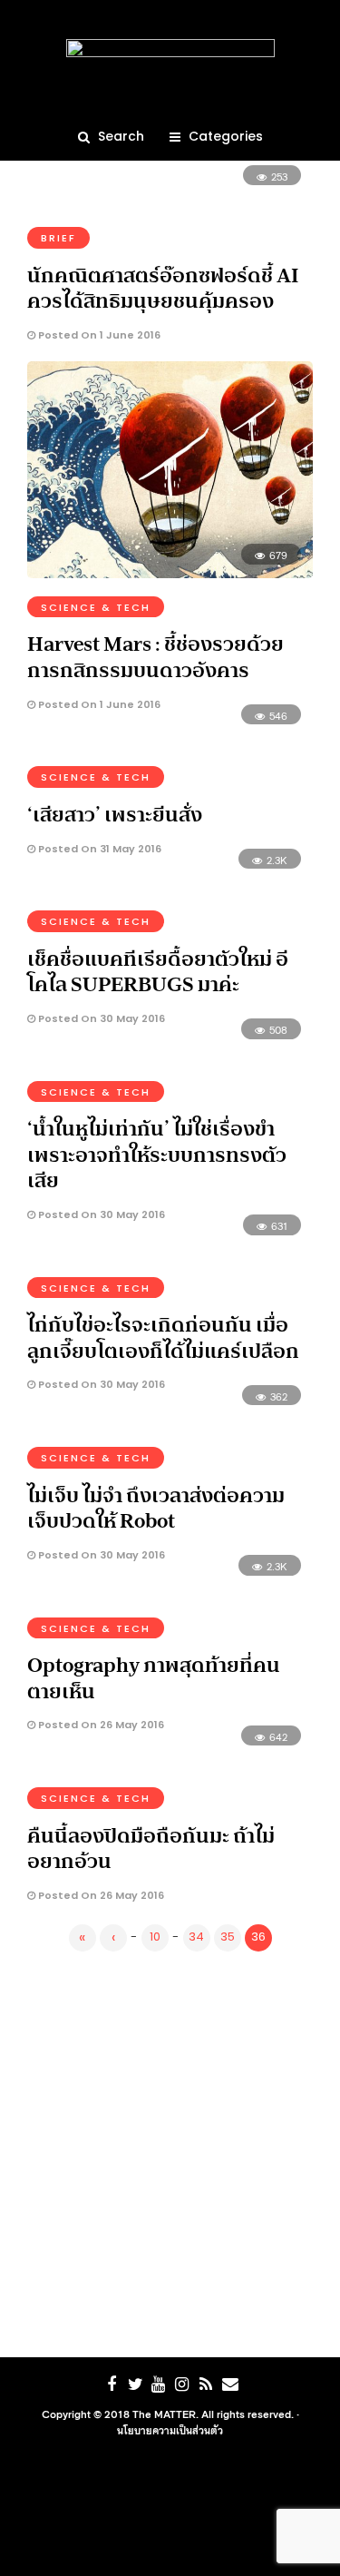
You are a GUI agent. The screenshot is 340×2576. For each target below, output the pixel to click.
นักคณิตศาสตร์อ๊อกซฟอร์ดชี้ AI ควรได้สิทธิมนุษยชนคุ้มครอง (163, 288)
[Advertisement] (170, 2151)
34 (196, 1937)
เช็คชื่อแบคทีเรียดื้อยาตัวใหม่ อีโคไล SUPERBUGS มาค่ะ (158, 972)
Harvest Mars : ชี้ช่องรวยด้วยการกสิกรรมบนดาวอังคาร (155, 657)
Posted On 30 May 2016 (100, 1018)
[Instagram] (182, 2384)
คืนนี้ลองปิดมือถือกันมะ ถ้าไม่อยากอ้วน (151, 1848)
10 (155, 1937)
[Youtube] (159, 2384)
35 (228, 1937)
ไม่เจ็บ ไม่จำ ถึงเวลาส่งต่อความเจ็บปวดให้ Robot (156, 1508)
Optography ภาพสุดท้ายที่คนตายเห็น (154, 1678)
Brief (58, 238)
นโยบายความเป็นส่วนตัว (170, 2430)
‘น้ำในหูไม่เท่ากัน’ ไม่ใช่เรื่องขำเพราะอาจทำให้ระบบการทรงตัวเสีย (157, 1154)
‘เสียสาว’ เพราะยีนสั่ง (115, 814)
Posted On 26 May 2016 (100, 1725)
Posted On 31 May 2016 (98, 849)
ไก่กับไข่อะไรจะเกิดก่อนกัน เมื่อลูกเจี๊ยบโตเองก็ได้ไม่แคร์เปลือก (163, 1337)
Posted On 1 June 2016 (98, 335)
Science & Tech (96, 607)
